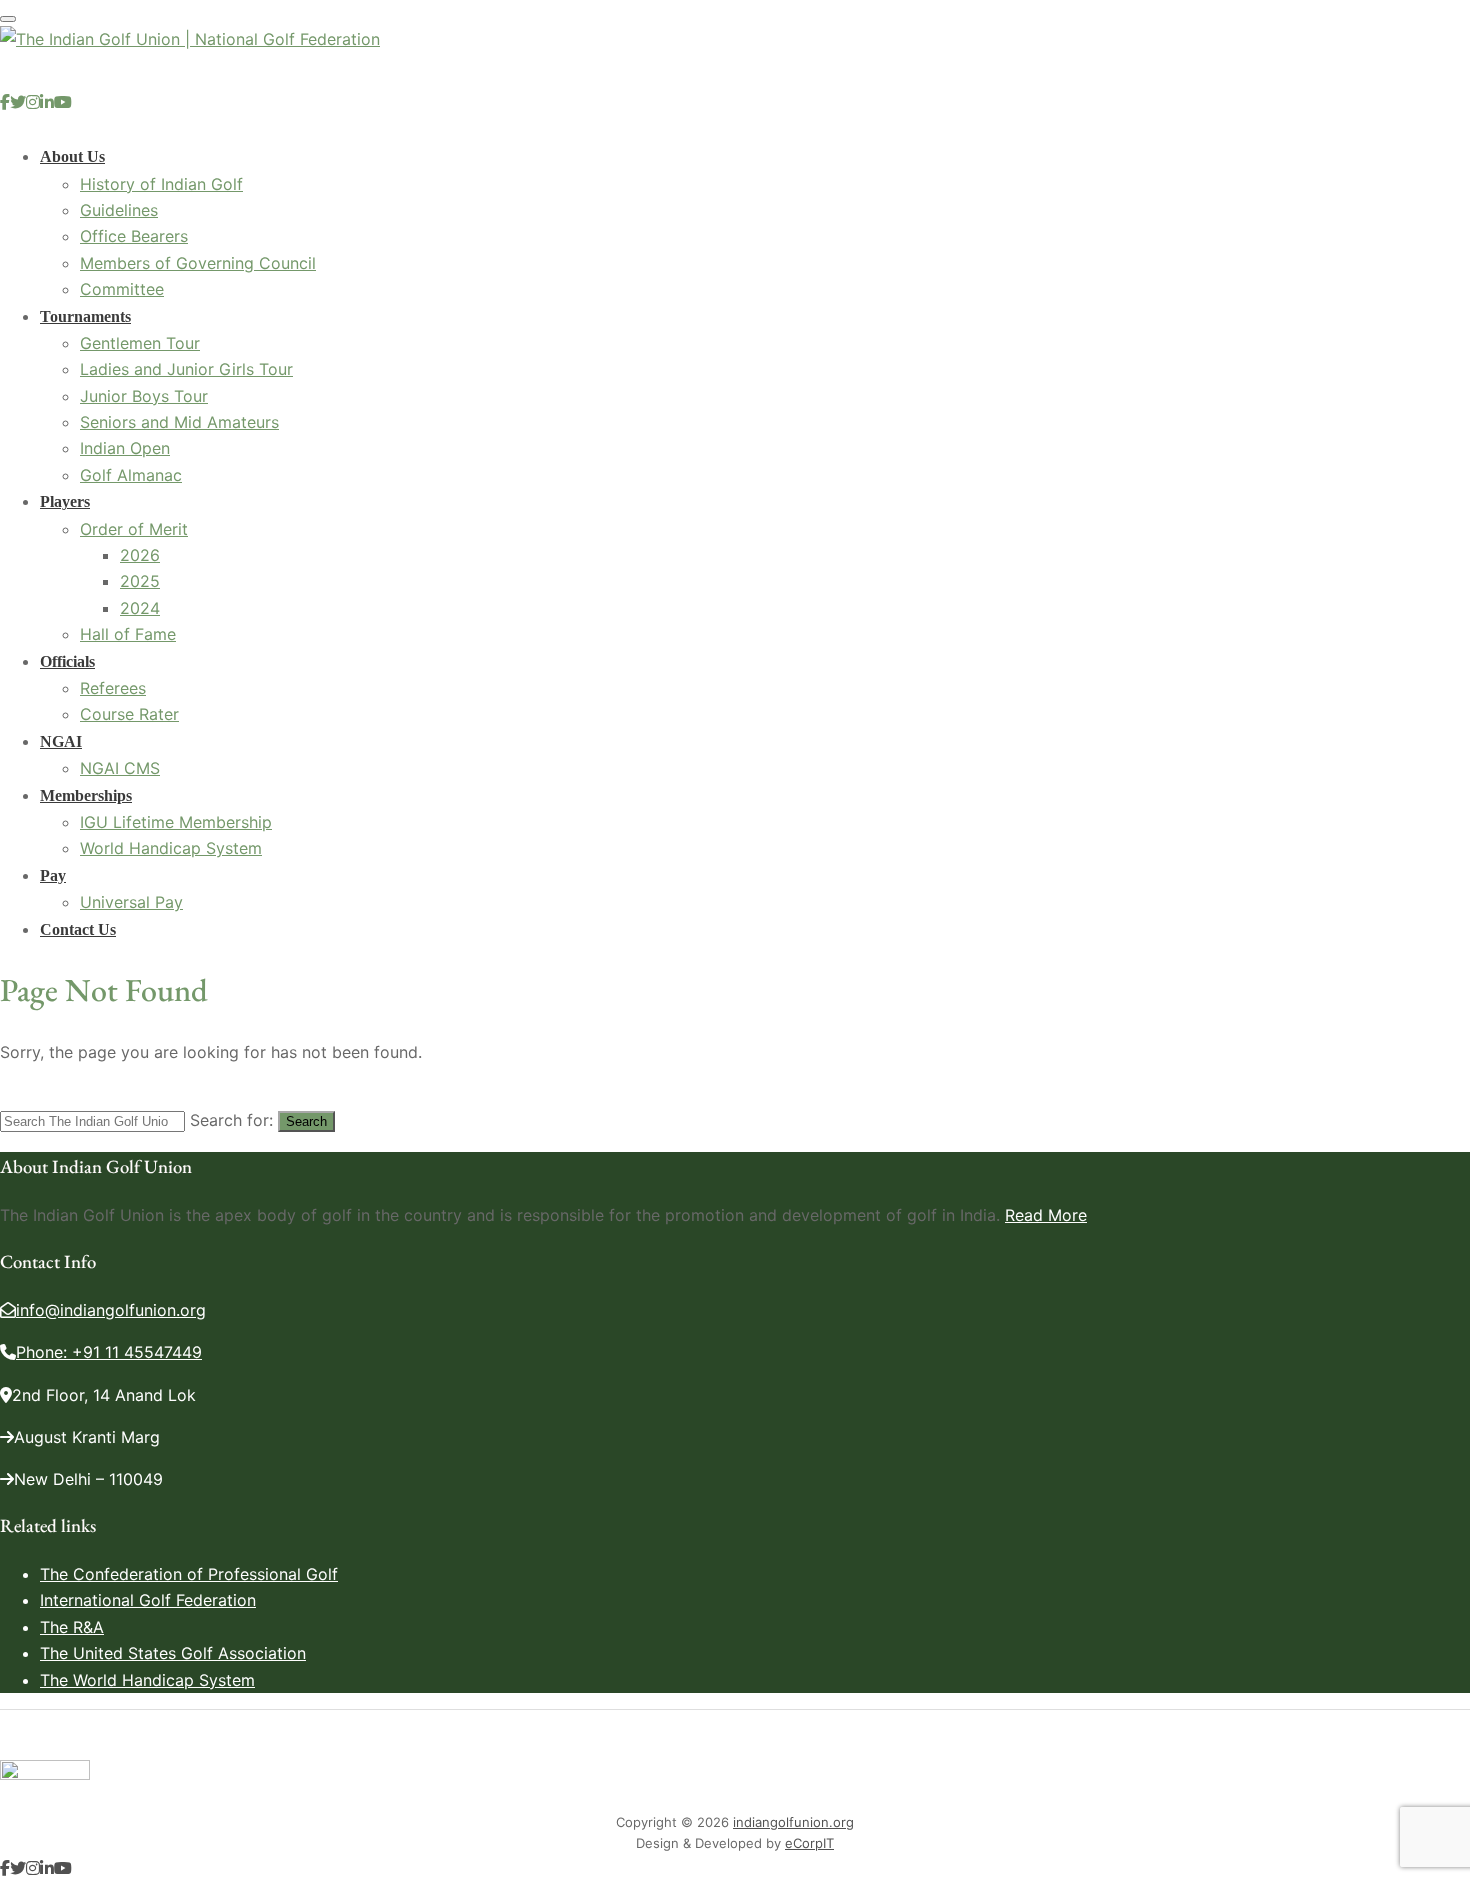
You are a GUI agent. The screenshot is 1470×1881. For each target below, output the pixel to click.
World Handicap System (171, 848)
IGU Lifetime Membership (176, 822)
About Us (72, 156)
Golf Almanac (131, 475)
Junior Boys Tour (144, 396)
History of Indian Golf (161, 184)
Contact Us (78, 929)
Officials (67, 661)
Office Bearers (134, 236)
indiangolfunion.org (793, 1822)
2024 (140, 608)
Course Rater (129, 714)
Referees (113, 688)
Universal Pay (131, 902)
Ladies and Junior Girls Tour (186, 369)
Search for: (231, 1120)
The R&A (72, 1627)
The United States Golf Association (173, 1653)
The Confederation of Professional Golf (189, 1574)
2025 (140, 581)
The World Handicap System (147, 1680)
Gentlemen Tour (140, 343)
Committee (122, 289)
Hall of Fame (128, 634)
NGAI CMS (120, 768)
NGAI (61, 741)
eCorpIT (809, 1843)
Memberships (86, 795)
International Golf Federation (148, 1600)
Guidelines (119, 210)
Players (65, 501)
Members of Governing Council (198, 263)
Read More (1046, 1215)
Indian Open (125, 448)
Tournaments (85, 316)
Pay (53, 875)
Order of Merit (134, 529)
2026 (140, 555)
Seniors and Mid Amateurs (179, 422)
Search (306, 1121)
